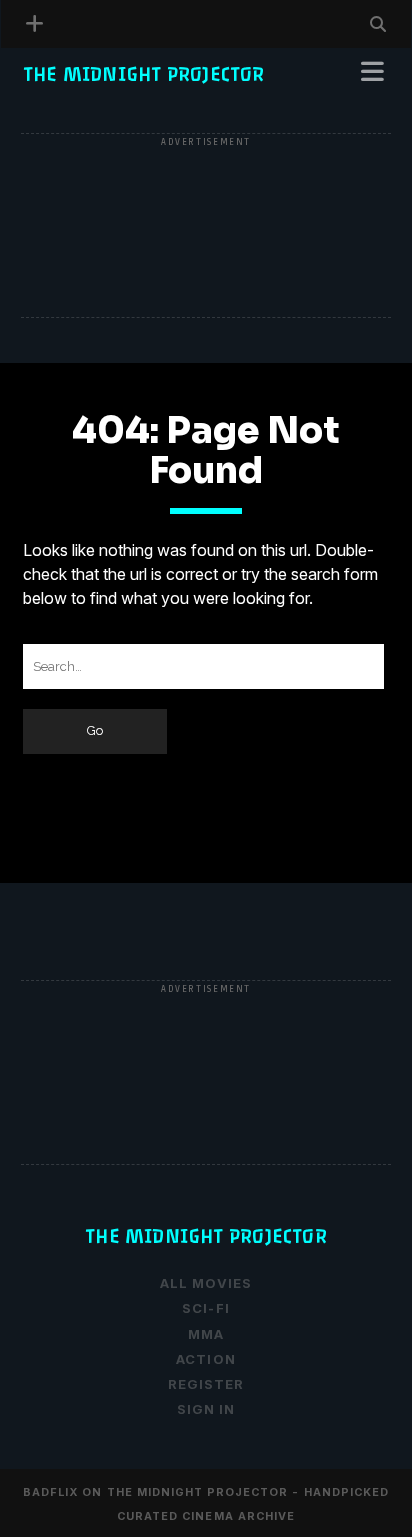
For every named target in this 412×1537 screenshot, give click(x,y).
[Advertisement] (206, 227)
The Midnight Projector (144, 74)
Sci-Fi (205, 1308)
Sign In (206, 1409)
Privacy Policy (89, 102)
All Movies (205, 1283)
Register (63, 126)
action (205, 1359)
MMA (206, 1334)
